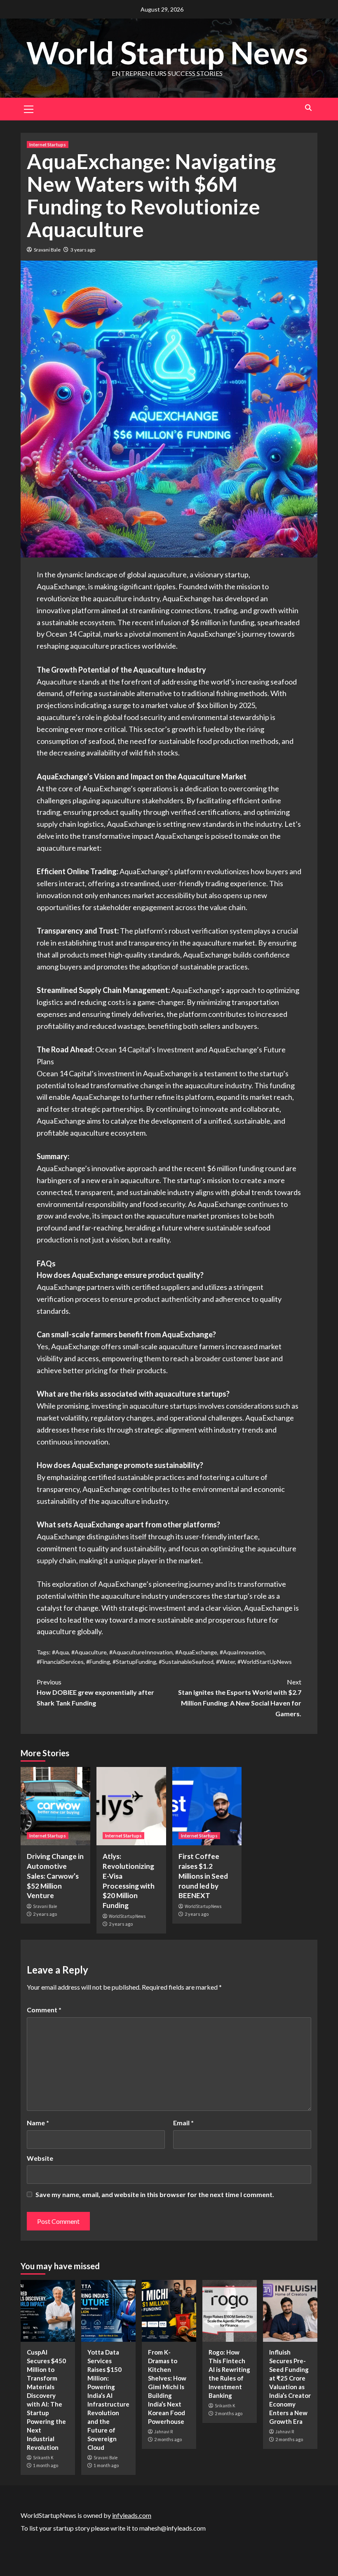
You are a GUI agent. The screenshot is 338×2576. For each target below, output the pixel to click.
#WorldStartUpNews (265, 1662)
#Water (225, 1662)
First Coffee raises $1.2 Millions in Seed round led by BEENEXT (203, 1876)
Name (38, 2123)
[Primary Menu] (29, 108)
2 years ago (45, 1914)
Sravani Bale (47, 250)
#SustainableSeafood (186, 1662)
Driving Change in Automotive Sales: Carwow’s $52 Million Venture (55, 1876)
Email (183, 2123)
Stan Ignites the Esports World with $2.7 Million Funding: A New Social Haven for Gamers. (240, 1698)
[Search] (308, 108)
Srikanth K (43, 2458)
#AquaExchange (196, 1652)
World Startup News (167, 52)
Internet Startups (48, 145)
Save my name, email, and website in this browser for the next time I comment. (155, 2194)
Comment (44, 2010)
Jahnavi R (163, 2432)
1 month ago (46, 2465)
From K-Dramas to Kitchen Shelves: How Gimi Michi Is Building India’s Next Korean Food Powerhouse (167, 2387)
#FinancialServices (60, 1662)
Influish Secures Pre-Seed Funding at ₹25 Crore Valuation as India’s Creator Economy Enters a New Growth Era (290, 2387)
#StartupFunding (134, 1662)
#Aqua (60, 1652)
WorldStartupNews (127, 1916)
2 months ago (168, 2439)
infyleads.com (132, 2515)
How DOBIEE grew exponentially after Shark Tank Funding (95, 1692)
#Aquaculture (89, 1652)
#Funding (98, 1662)
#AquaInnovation (242, 1652)
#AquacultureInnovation (141, 1652)
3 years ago (83, 250)
